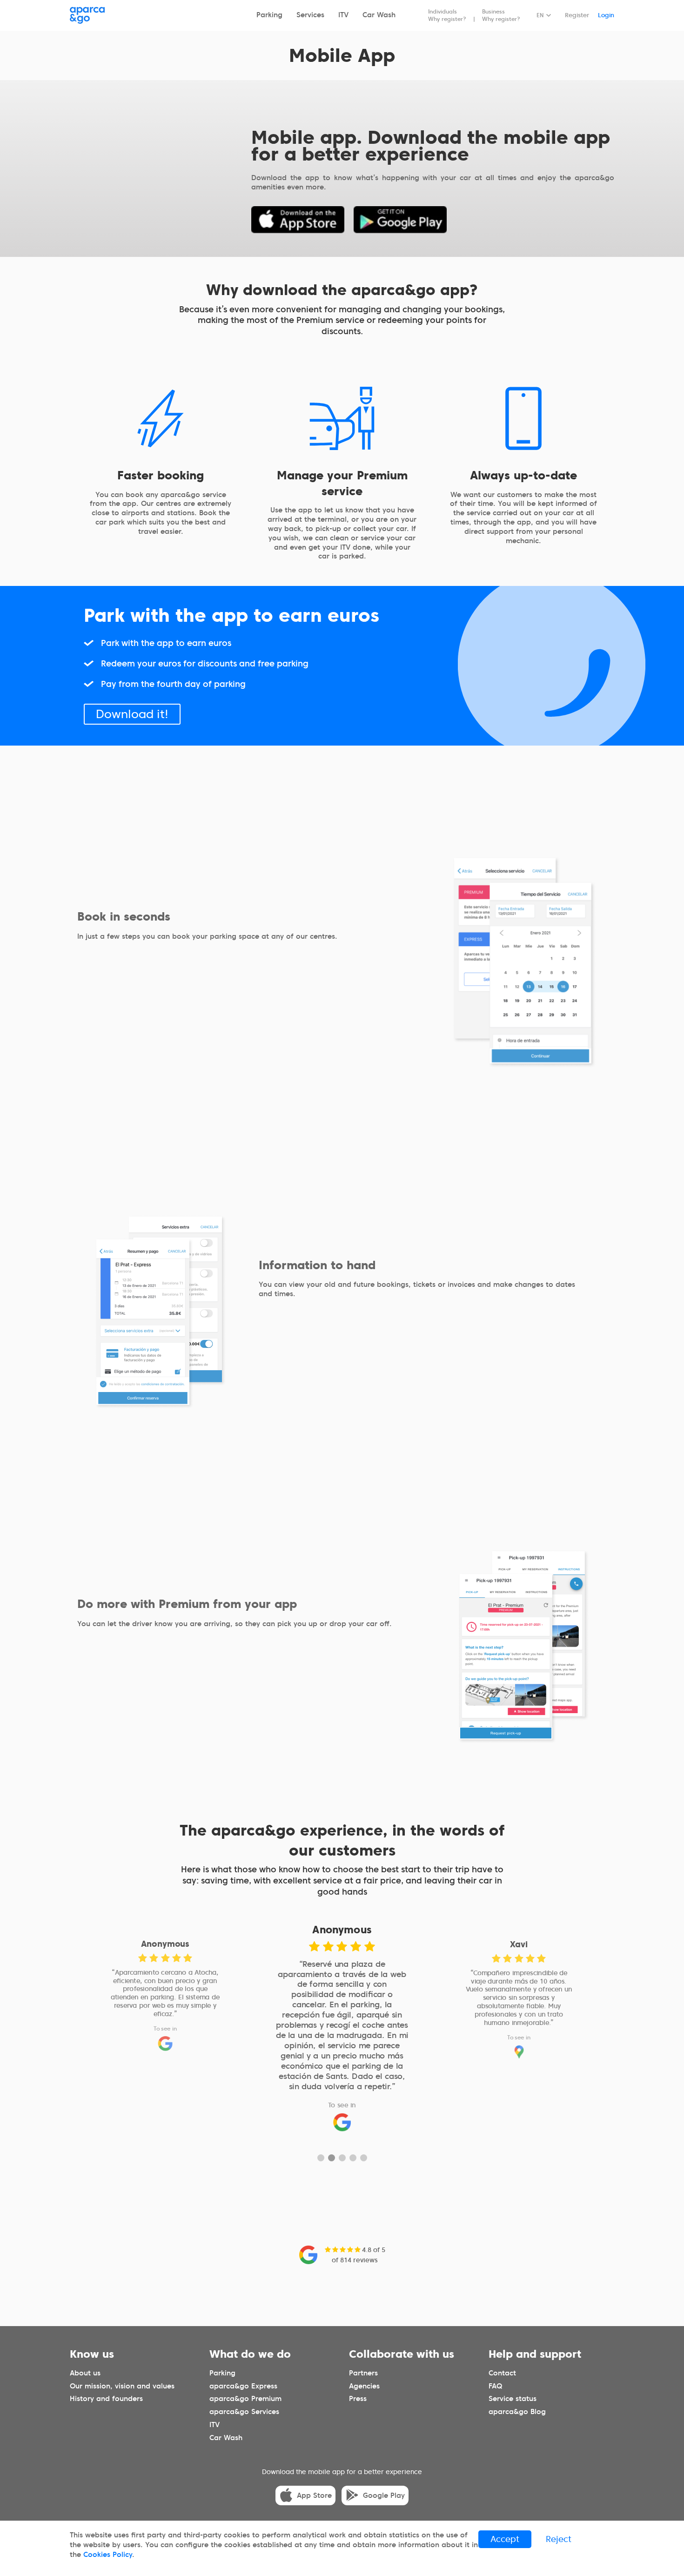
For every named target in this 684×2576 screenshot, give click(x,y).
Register (577, 15)
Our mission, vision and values (122, 2386)
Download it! (132, 714)
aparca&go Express (243, 2386)
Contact (502, 2373)
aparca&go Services (244, 2412)
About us (85, 2373)
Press (358, 2399)
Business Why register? (501, 15)
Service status (513, 2399)
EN (540, 15)
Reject (559, 2539)
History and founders (106, 2399)
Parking (269, 15)
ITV (343, 15)
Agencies (364, 2386)
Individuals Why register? (447, 15)
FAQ (495, 2386)
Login (606, 15)
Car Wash (379, 15)
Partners (363, 2373)
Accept (505, 2539)
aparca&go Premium (245, 2399)
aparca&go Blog (517, 2412)
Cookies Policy (108, 2555)
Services (310, 15)
